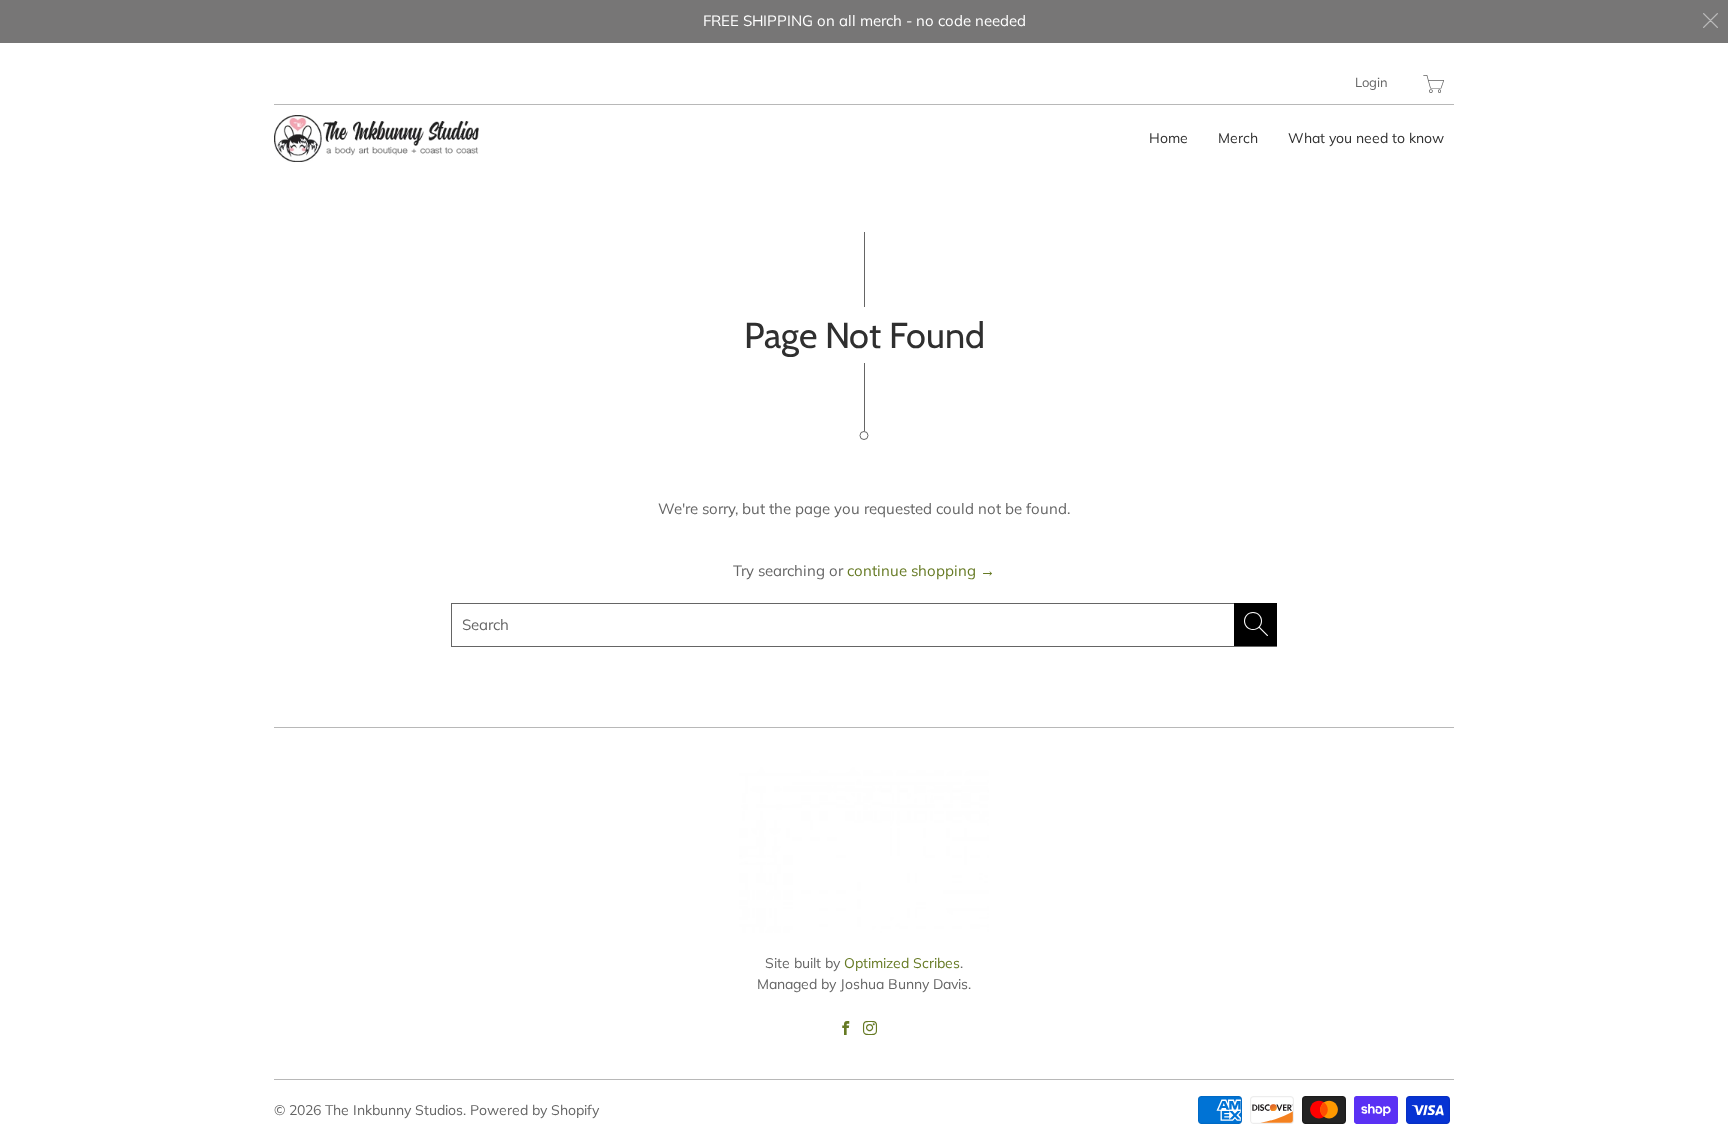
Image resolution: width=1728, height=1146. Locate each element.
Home (1168, 138)
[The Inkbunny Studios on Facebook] (845, 1028)
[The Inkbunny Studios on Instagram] (870, 1028)
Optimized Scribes (902, 963)
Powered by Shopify (534, 1110)
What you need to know (1366, 138)
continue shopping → (921, 570)
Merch (1238, 138)
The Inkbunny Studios (394, 1110)
